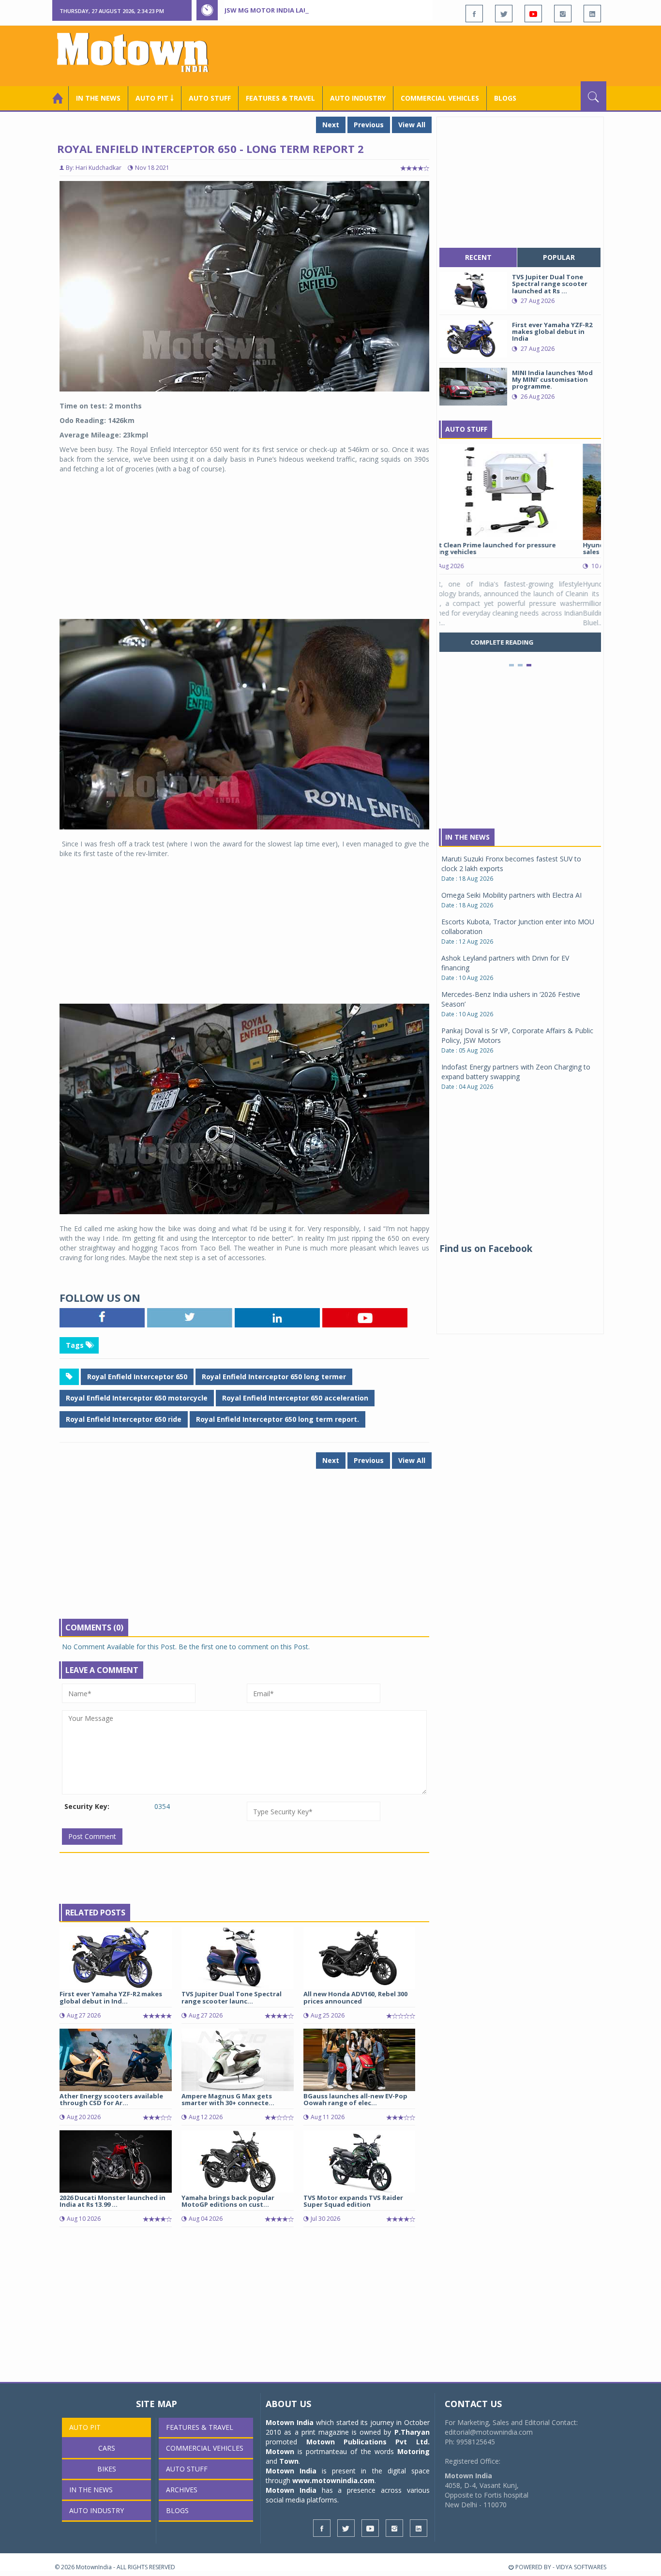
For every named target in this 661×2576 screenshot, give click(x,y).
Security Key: (87, 1806)
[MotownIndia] (139, 52)
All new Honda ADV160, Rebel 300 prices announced (355, 1997)
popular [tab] (559, 257)
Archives (182, 2490)
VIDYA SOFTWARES (581, 2567)
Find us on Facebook (486, 1249)
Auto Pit (85, 2427)
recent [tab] (478, 257)
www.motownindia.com (333, 2480)
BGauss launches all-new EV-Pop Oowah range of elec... (355, 2099)
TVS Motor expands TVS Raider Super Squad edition (353, 2201)
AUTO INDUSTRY (358, 98)
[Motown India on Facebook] (474, 14)
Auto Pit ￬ (155, 98)
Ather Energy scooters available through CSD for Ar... (111, 2099)
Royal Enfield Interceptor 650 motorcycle (137, 1398)
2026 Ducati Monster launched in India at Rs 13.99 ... (113, 2201)
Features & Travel (280, 98)
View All (412, 125)
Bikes (107, 2469)
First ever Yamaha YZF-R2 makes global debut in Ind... (111, 1997)
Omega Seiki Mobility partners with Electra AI (511, 895)
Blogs (505, 98)
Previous (369, 125)
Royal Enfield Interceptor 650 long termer (274, 1377)
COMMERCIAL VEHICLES (440, 98)
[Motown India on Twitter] (504, 14)
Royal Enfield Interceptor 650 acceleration (295, 1398)
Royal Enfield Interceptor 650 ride (124, 1419)
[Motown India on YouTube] (533, 14)
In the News (98, 98)
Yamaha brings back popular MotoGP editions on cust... (228, 2201)
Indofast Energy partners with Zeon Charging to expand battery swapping (516, 1072)
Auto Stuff (210, 98)
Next (331, 125)
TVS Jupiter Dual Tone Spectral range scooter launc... (232, 1997)
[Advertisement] (430, 55)
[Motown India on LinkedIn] (592, 14)
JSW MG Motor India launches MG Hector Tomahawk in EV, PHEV (335, 10)
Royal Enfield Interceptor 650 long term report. (278, 1419)
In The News (467, 837)
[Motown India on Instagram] (563, 14)
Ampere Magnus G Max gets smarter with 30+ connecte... (228, 2099)
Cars (107, 2448)
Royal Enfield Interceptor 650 (137, 1377)
